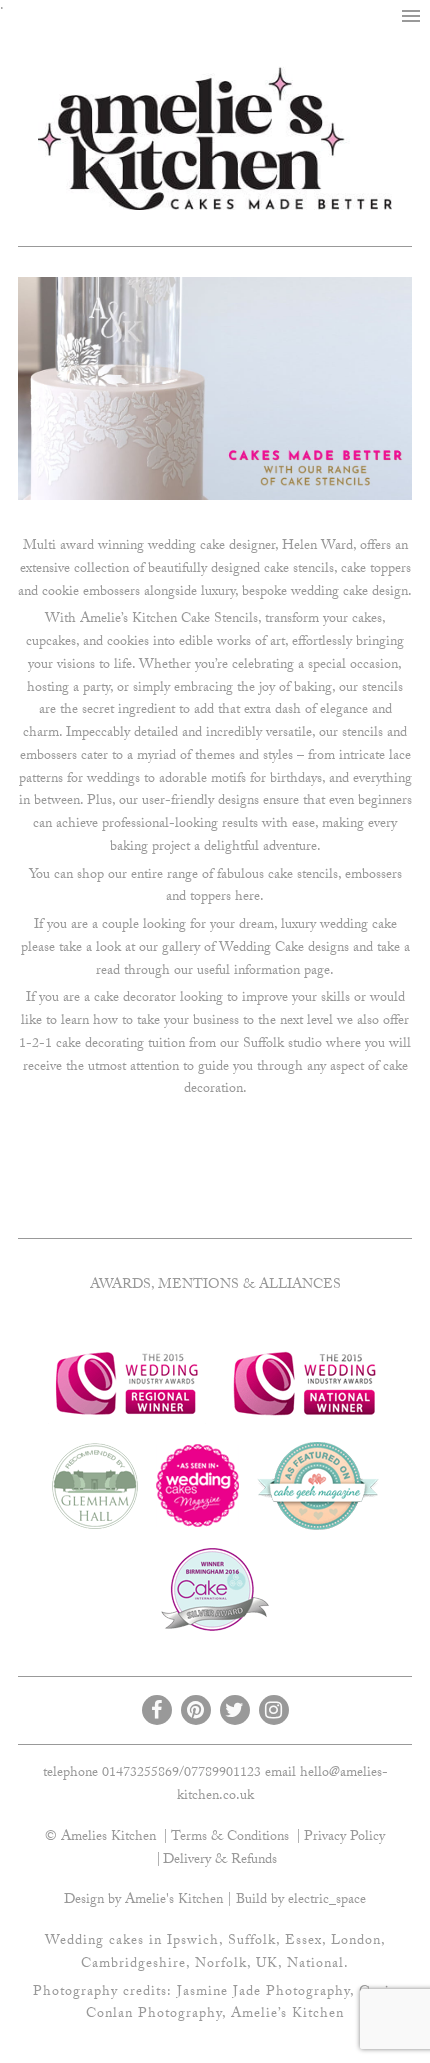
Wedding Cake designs (284, 949)
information (267, 972)
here (247, 898)
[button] (411, 17)
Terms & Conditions (230, 1838)
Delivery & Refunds (220, 1861)
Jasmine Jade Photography (263, 1993)
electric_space (327, 1901)
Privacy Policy (344, 1838)
